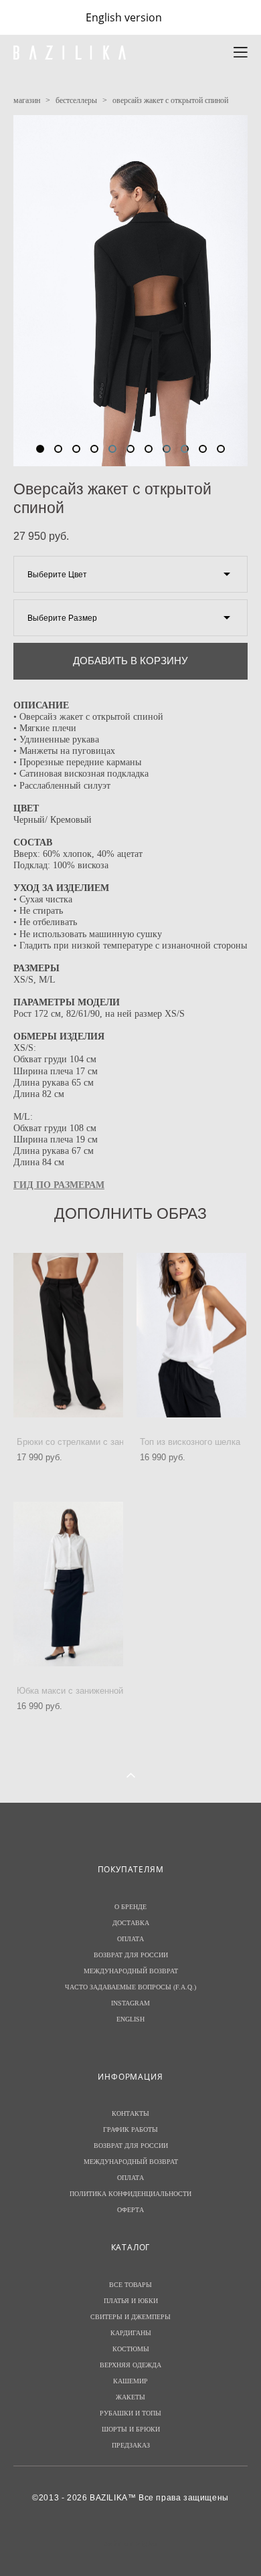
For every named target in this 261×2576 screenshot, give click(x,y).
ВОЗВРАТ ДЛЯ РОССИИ (131, 1955)
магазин (27, 100)
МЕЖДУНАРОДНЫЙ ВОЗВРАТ (131, 1971)
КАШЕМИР (130, 2381)
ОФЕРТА (130, 2210)
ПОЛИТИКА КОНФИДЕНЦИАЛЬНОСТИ (130, 2194)
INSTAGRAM (130, 2003)
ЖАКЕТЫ (130, 2397)
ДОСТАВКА (131, 1923)
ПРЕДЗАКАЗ (131, 2445)
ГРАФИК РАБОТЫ (130, 2129)
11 (221, 449)
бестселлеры (76, 100)
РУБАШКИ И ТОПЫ (130, 2413)
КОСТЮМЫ (131, 2349)
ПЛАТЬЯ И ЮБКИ (131, 2301)
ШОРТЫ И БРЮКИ (131, 2429)
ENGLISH (130, 2019)
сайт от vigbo (130, 2544)
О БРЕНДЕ (130, 1907)
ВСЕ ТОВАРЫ (130, 2285)
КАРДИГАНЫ (131, 2333)
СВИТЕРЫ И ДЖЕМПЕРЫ (130, 2317)
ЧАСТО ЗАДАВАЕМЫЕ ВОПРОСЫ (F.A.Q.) (130, 1987)
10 (203, 449)
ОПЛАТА (130, 1939)
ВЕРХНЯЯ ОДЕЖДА (130, 2365)
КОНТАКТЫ (130, 2113)
